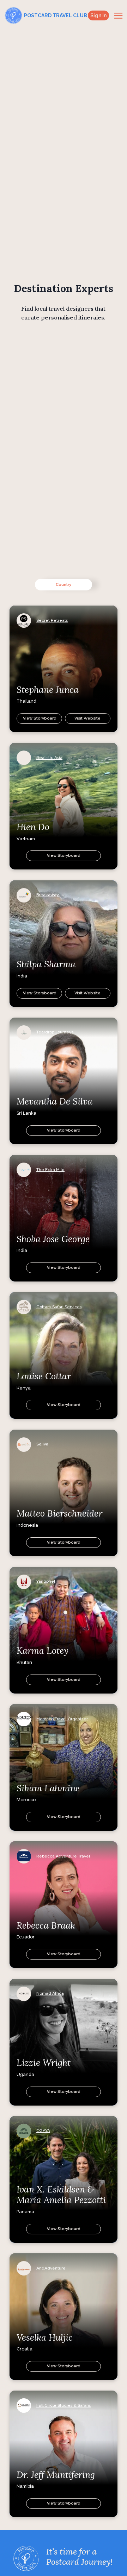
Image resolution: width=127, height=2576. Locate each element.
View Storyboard (40, 718)
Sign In (98, 15)
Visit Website (87, 718)
